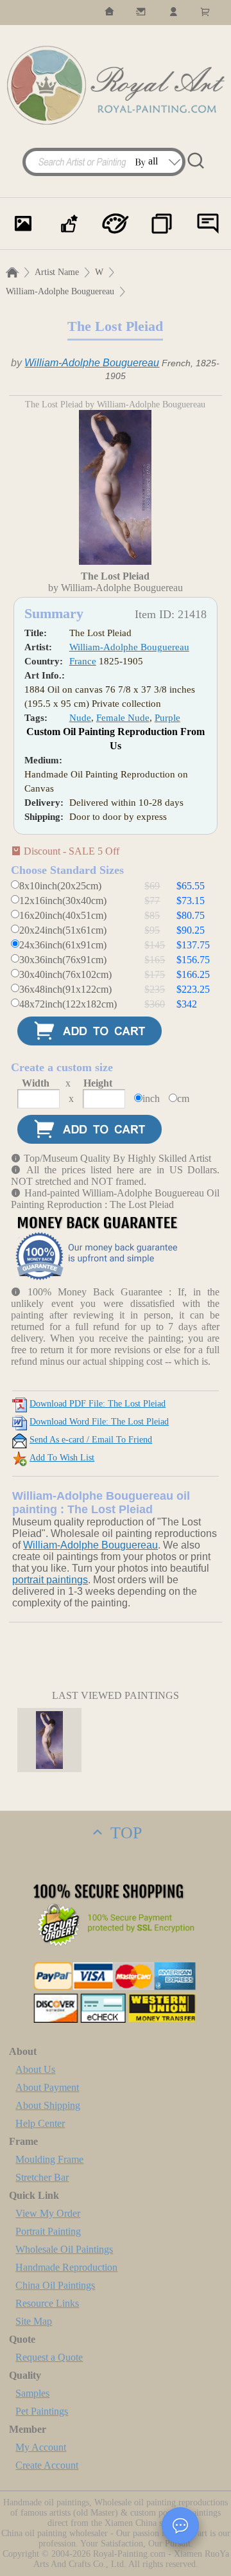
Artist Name (57, 272)
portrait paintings (50, 1580)
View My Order (48, 2213)
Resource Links (47, 2303)
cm (183, 1098)
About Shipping (48, 2105)
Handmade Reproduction (66, 2267)
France (83, 661)
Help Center (40, 2123)
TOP (124, 1833)
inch (151, 1098)
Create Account (47, 2465)
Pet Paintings (42, 2411)
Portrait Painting (48, 2231)
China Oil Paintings (55, 2285)
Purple (167, 718)
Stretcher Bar (42, 2177)
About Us (35, 2069)
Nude (80, 718)
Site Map (34, 2321)
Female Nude (123, 718)
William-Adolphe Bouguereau (60, 291)
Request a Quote (49, 2357)
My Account (41, 2447)
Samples (32, 2393)
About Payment (47, 2087)
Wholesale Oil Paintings (64, 2249)
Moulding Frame (49, 2159)
